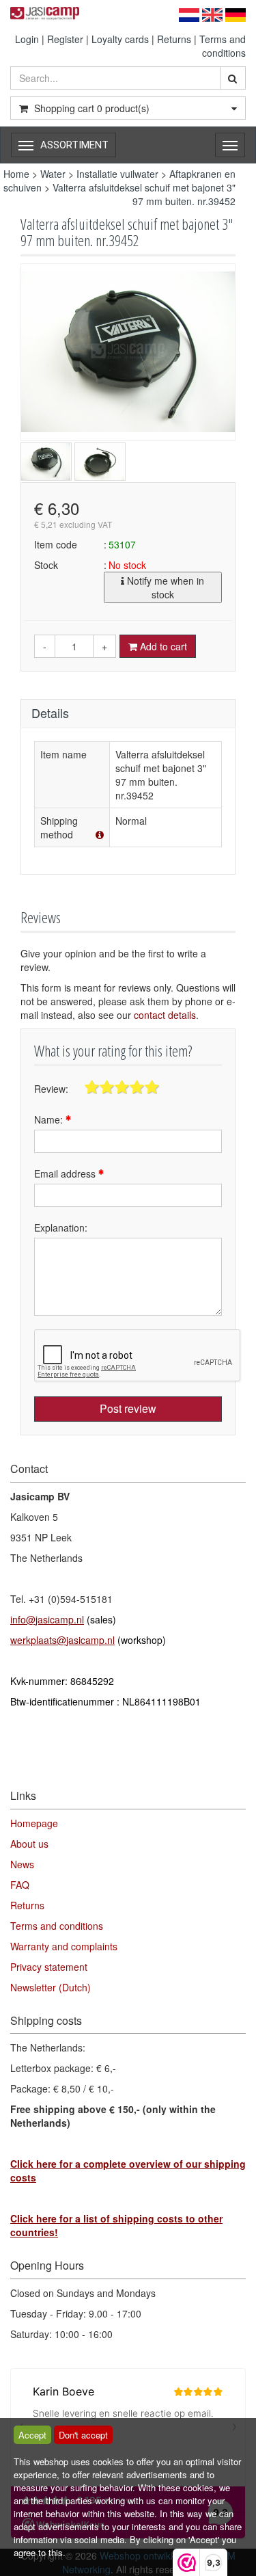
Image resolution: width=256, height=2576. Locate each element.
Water (53, 174)
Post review (128, 1408)
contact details (165, 1015)
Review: (51, 1089)
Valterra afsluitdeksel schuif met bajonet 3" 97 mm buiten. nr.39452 (144, 194)
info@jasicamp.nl (47, 1619)
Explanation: (61, 1227)
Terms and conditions (223, 46)
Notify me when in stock (164, 587)
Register (65, 39)
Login (27, 39)
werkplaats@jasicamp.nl (62, 1640)
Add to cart (162, 646)
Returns (174, 39)
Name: (50, 1119)
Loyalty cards (120, 39)
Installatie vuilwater (117, 174)
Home (16, 174)
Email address (66, 1173)
